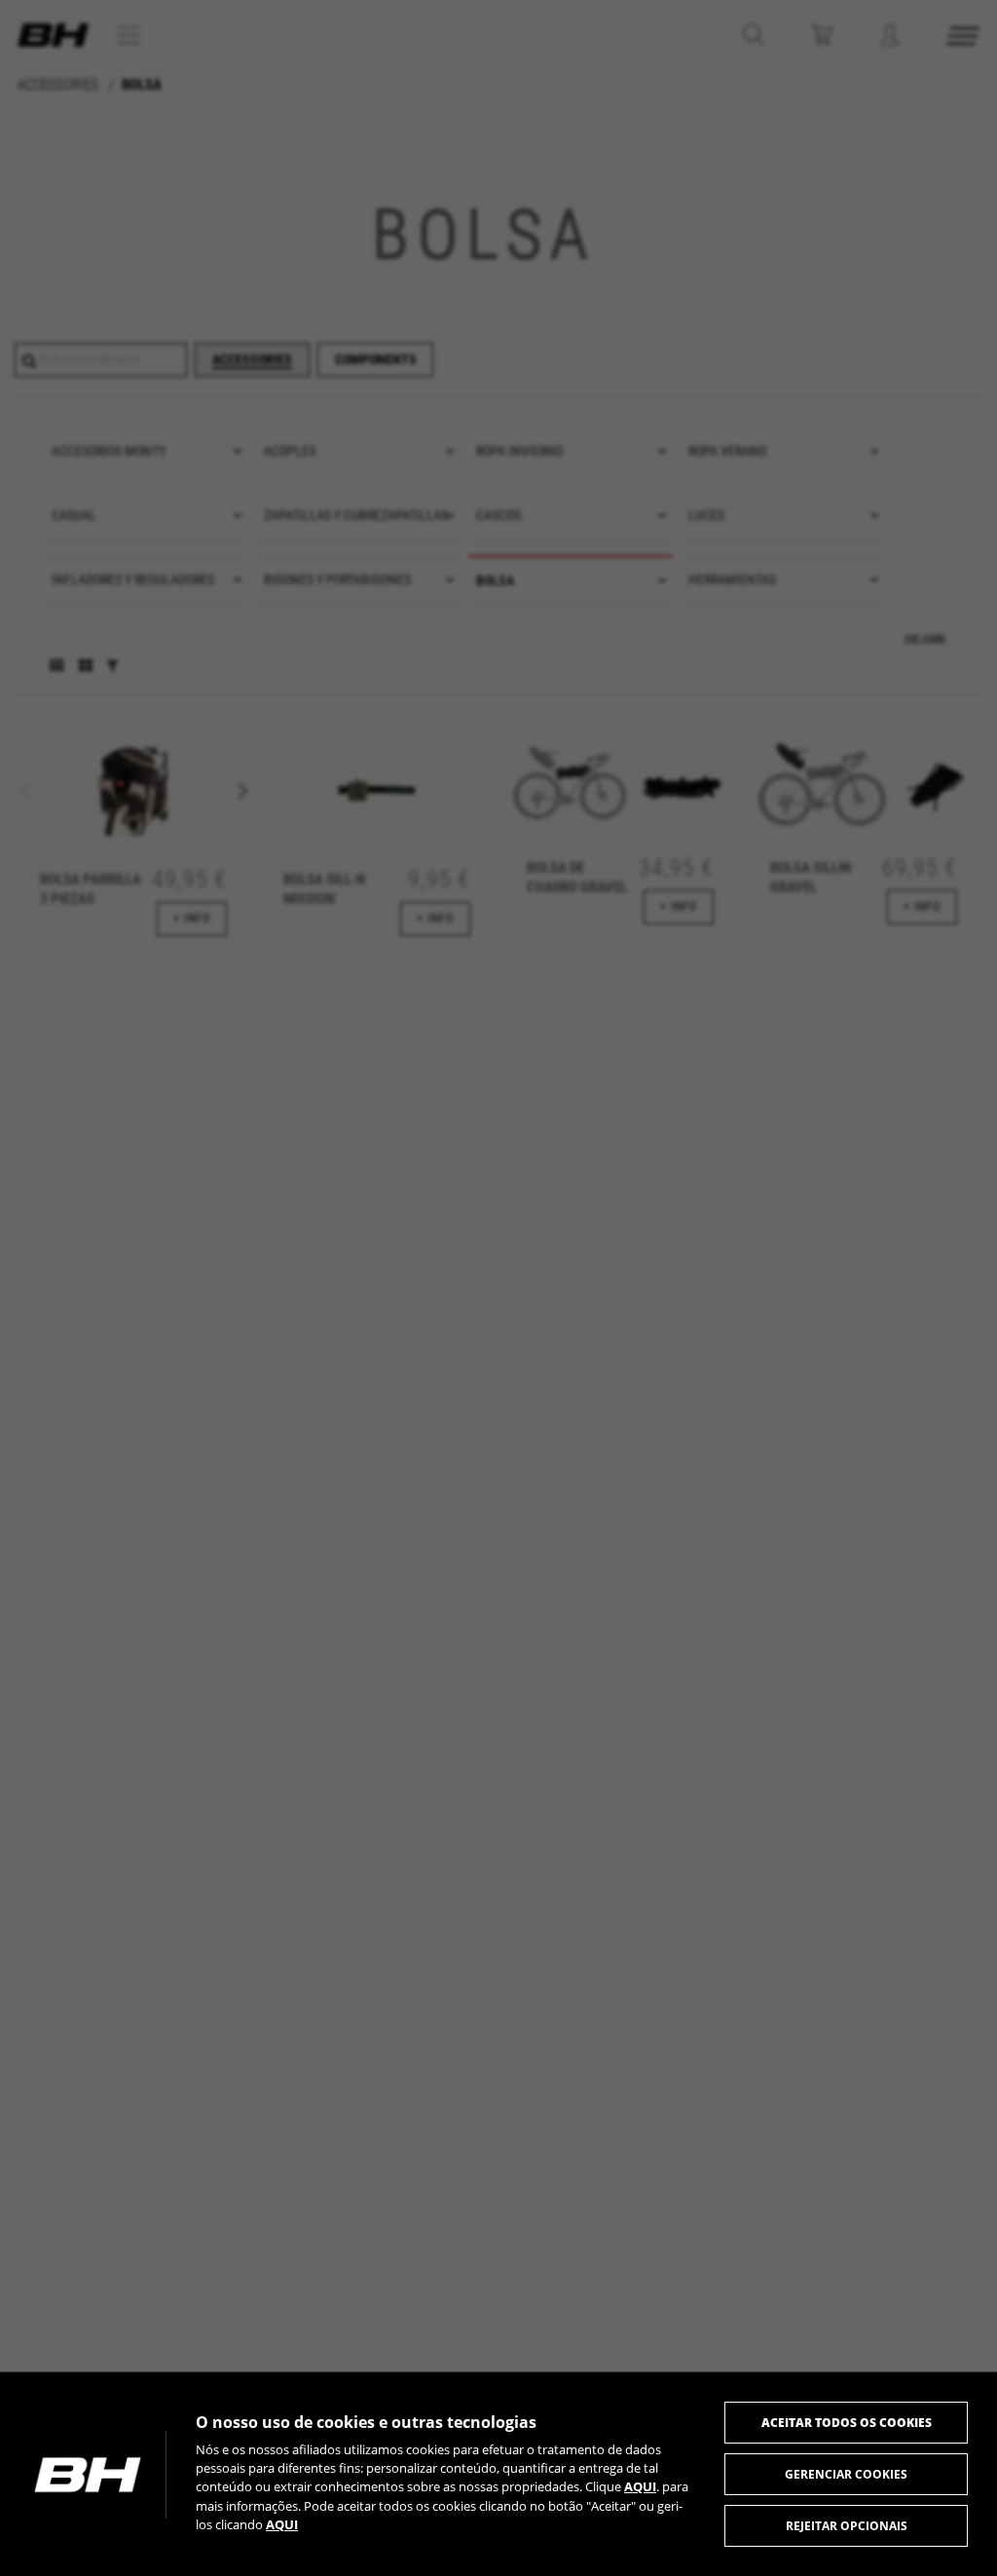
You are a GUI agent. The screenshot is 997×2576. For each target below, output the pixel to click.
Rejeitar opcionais (847, 2526)
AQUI (640, 2486)
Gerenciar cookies (846, 2474)
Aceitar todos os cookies (847, 2423)
